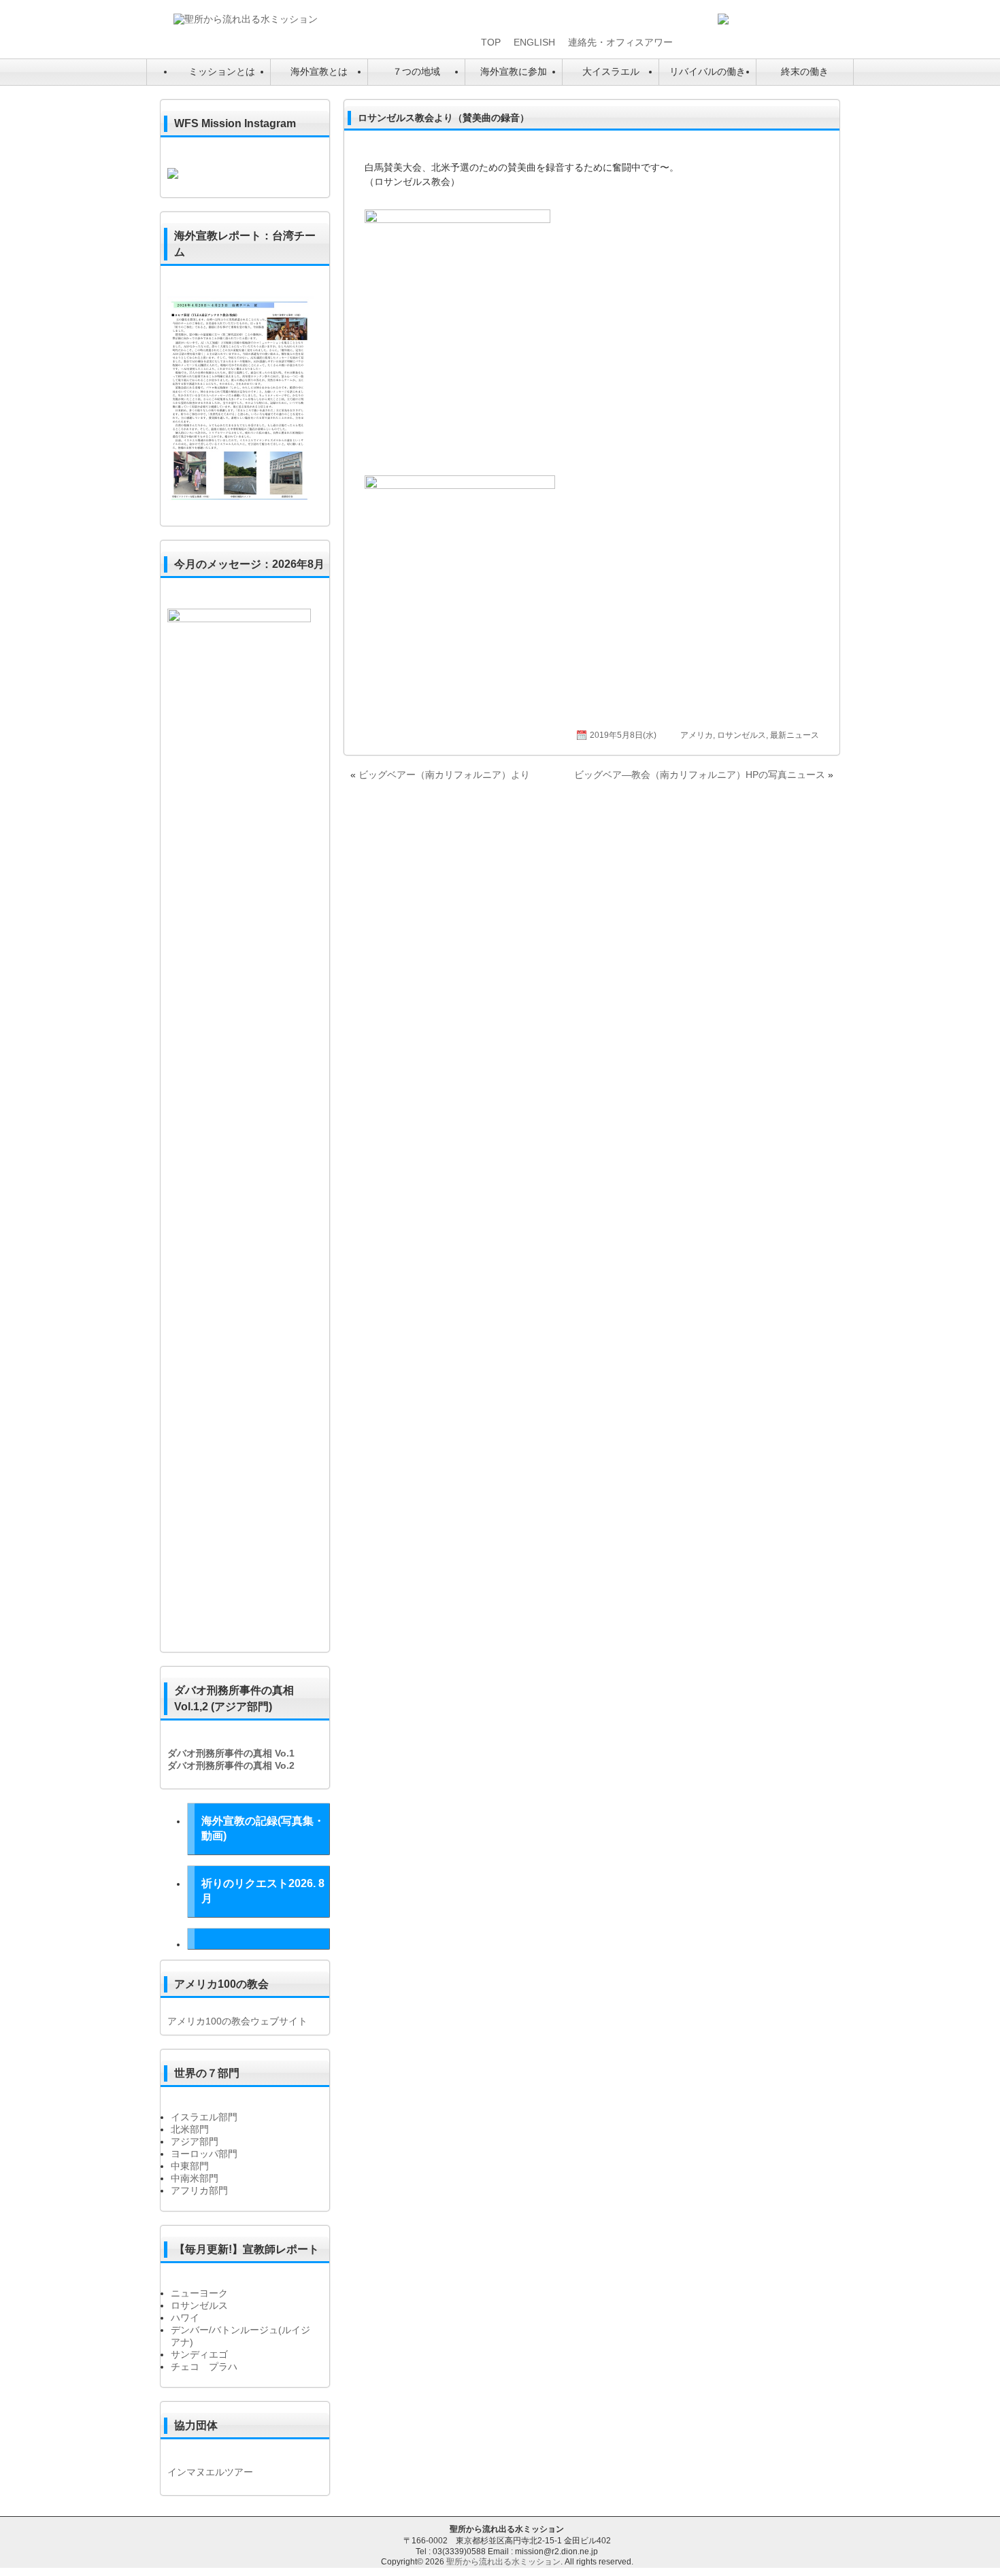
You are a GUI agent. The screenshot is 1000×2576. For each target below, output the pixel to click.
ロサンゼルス (741, 735)
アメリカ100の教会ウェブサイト (237, 2021)
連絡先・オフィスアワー (620, 42)
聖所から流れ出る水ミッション (503, 2562)
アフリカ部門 (199, 2190)
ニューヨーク (199, 2293)
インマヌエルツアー (210, 2472)
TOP (491, 42)
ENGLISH (534, 42)
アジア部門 (195, 2141)
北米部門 (190, 2129)
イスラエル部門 (204, 2117)
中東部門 (190, 2166)
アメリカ (697, 735)
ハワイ (185, 2318)
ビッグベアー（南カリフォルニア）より (444, 775)
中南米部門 (195, 2178)
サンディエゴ (199, 2354)
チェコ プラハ (204, 2367)
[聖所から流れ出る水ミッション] (246, 19)
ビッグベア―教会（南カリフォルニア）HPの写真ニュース (700, 775)
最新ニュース (795, 735)
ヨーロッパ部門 (204, 2154)
